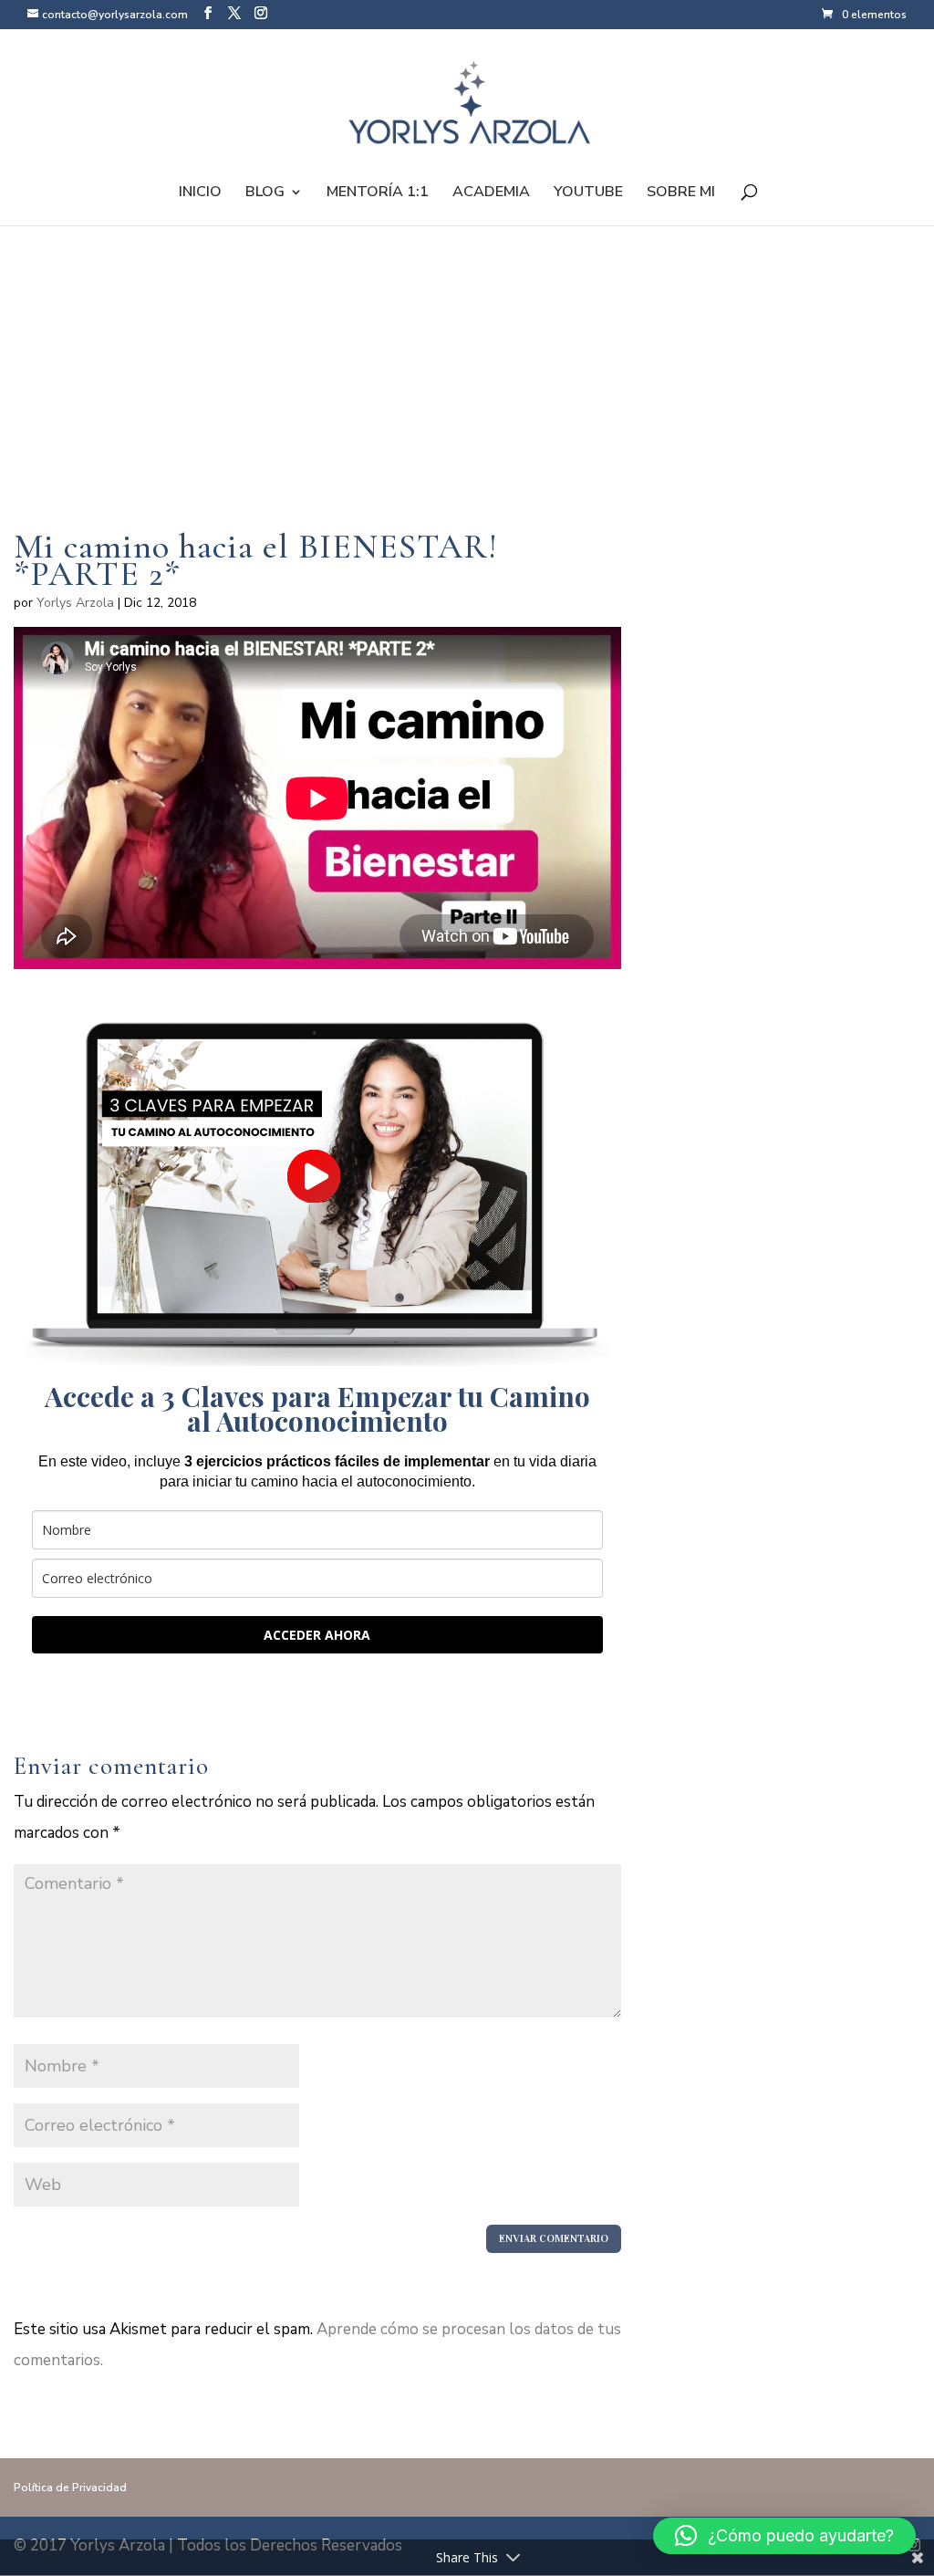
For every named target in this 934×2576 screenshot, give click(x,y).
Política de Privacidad (70, 2487)
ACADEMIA (491, 193)
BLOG (265, 193)
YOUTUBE (588, 193)
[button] (784, 2536)
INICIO (200, 193)
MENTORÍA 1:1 (378, 193)
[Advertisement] (317, 405)
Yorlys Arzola (75, 603)
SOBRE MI (681, 193)
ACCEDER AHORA (317, 1635)
